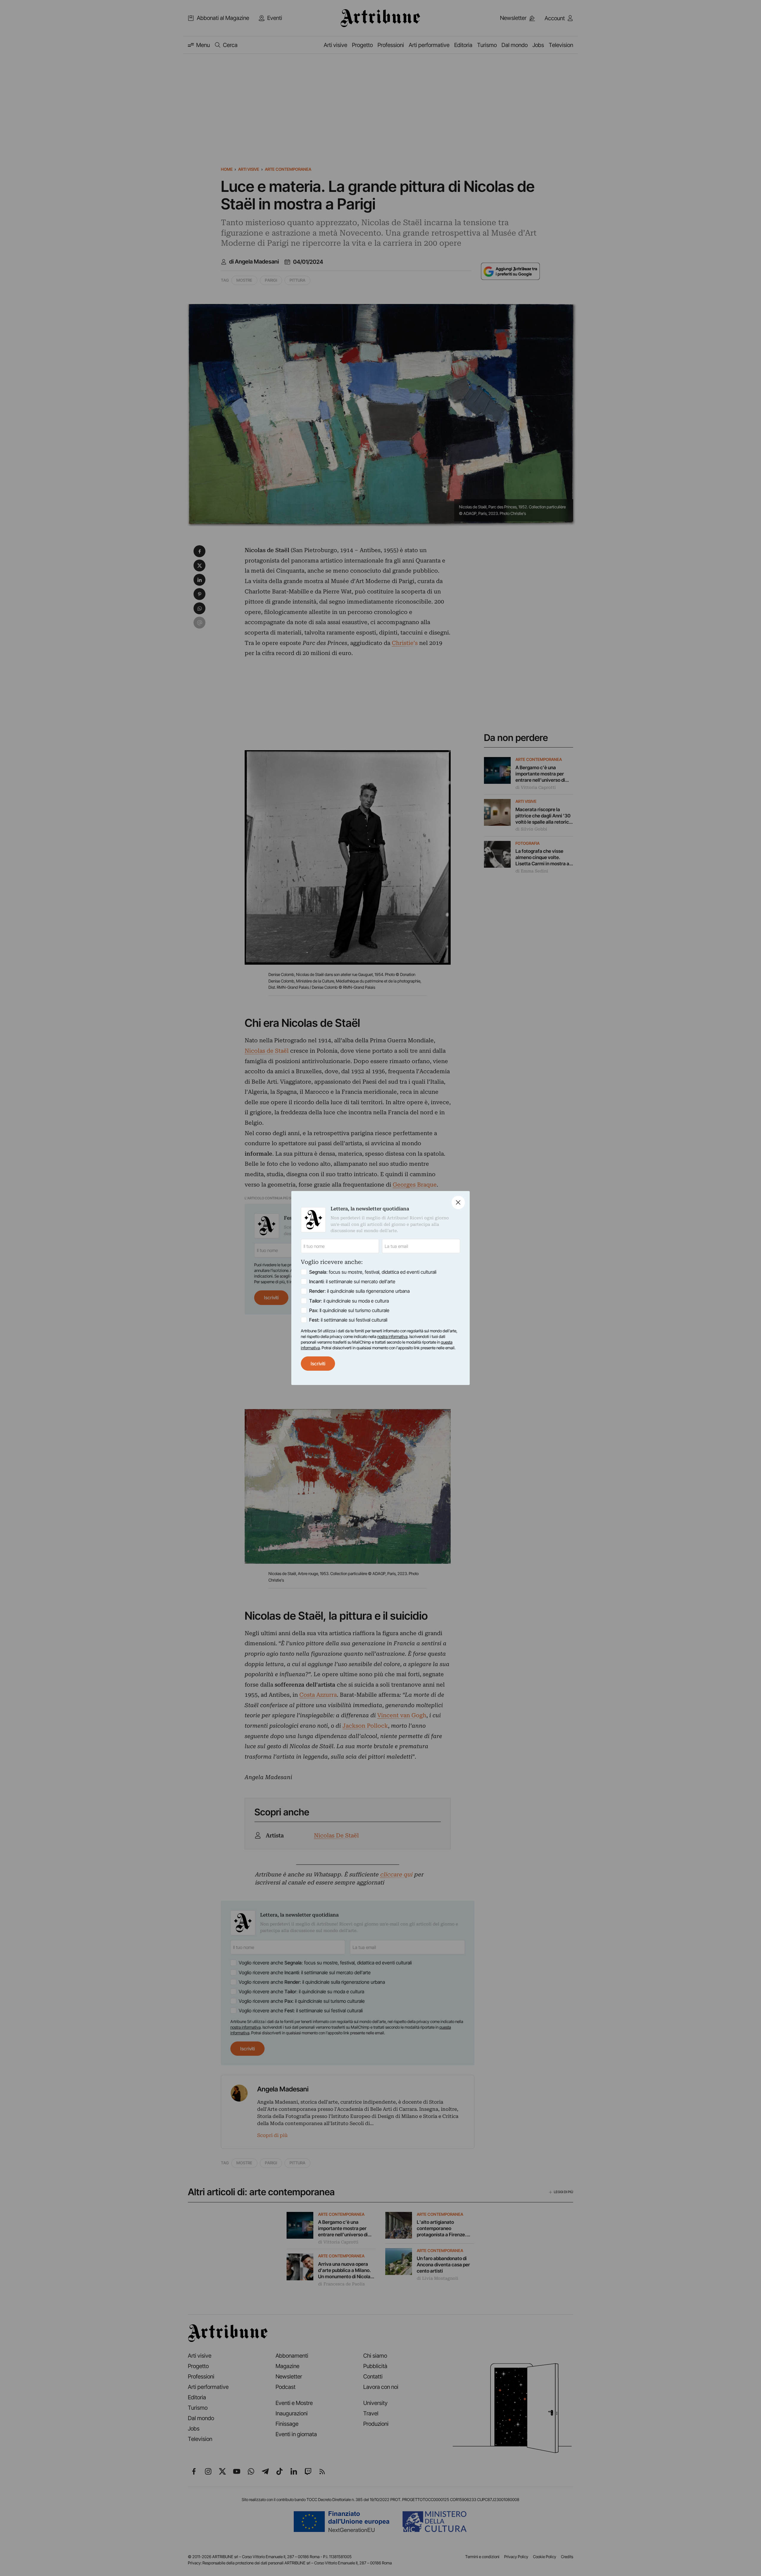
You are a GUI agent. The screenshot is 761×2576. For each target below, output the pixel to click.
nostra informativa (392, 1336)
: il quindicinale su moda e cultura (349, 1301)
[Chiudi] (458, 1202)
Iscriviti (318, 1364)
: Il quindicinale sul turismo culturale (349, 1310)
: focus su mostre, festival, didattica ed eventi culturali (373, 1272)
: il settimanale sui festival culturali (348, 1320)
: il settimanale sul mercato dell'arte (352, 1281)
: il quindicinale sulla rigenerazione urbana (359, 1291)
